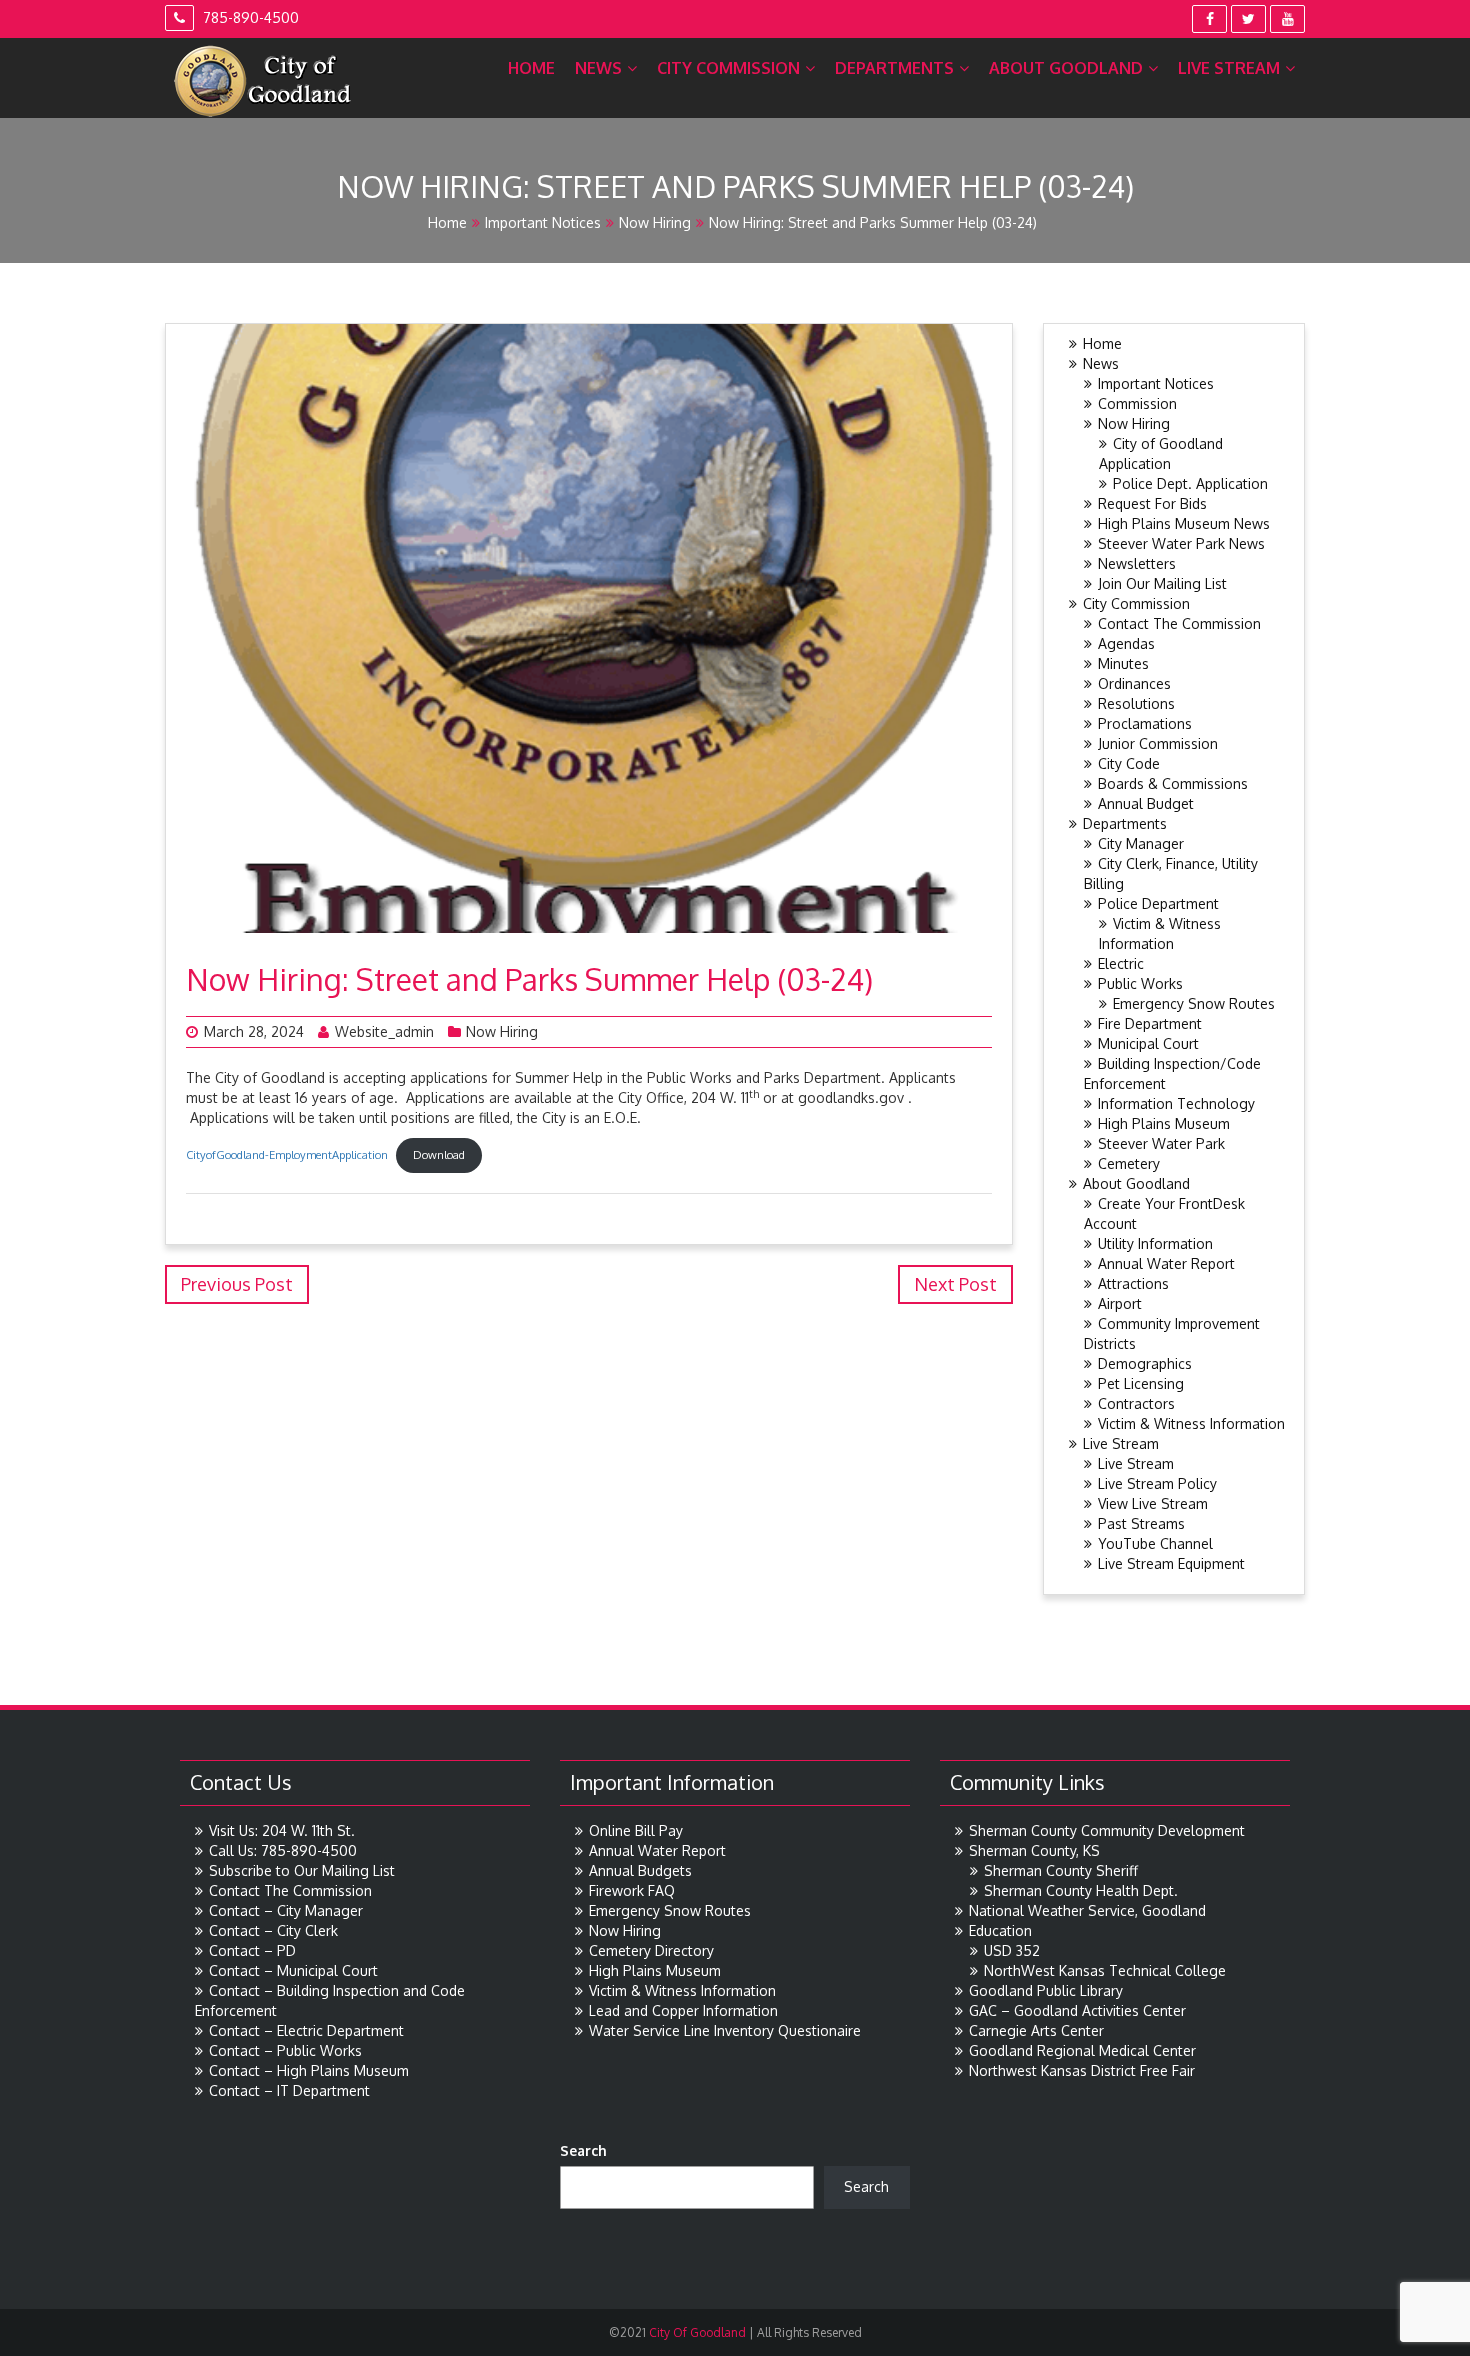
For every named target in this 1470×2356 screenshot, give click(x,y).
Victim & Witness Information (1191, 1423)
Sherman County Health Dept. (1081, 1890)
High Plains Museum (1164, 1123)
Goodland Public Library (1046, 1990)
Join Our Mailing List (1162, 583)
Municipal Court (1148, 1043)
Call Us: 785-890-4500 (283, 1850)
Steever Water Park (1161, 1143)
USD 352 (1012, 1950)
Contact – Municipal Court (293, 1970)
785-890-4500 (249, 17)
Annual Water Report (1166, 1263)
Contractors (1136, 1403)
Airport (1120, 1303)
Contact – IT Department (289, 2090)
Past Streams (1141, 1523)
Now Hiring (655, 222)
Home (531, 68)
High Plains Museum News (1184, 523)
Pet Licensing (1141, 1383)
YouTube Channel (1155, 1543)
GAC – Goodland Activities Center (1077, 2010)
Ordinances (1134, 683)
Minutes (1123, 663)
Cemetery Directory (651, 1950)
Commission (1137, 403)
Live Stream (1229, 68)
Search (583, 2150)
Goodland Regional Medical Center (1082, 2050)
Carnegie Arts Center (1036, 2030)
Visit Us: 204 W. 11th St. (282, 1830)
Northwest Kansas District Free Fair (1082, 2070)
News (598, 68)
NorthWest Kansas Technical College (1105, 1970)
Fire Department (1150, 1023)
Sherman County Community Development (1107, 1830)
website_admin (384, 1031)
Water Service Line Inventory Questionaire (725, 2030)
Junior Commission (1158, 743)
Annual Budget (1146, 803)
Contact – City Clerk (273, 1930)
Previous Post (237, 1284)
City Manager (1141, 843)
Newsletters (1137, 563)
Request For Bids (1152, 503)
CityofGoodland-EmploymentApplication (287, 1154)
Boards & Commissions (1173, 783)
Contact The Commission (1179, 623)
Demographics (1145, 1363)
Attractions (1133, 1283)
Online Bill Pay (636, 1830)
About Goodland (1066, 68)
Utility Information (1155, 1243)
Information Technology (1176, 1103)
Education (1000, 1930)
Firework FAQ (632, 1890)
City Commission (728, 68)
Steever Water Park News (1181, 543)
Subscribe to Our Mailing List (302, 1870)
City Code (1129, 763)
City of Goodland (696, 2332)
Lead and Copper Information (683, 2010)
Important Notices (543, 222)
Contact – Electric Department (306, 2030)
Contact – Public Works (285, 2050)
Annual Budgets (640, 1870)
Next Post (955, 1284)
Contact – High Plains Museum (309, 2070)
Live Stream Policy (1157, 1483)
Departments (894, 68)
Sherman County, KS (1034, 1850)
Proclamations (1145, 723)
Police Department (1158, 903)
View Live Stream (1153, 1503)
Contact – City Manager (286, 1910)
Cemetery (1129, 1163)
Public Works (1140, 983)
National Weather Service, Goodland (1087, 1910)
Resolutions (1136, 703)
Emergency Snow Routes (1194, 1003)
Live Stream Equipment (1171, 1563)
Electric (1121, 963)
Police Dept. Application (1190, 483)
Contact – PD (252, 1950)
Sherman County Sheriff (1061, 1870)
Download (439, 1154)
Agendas (1126, 643)
